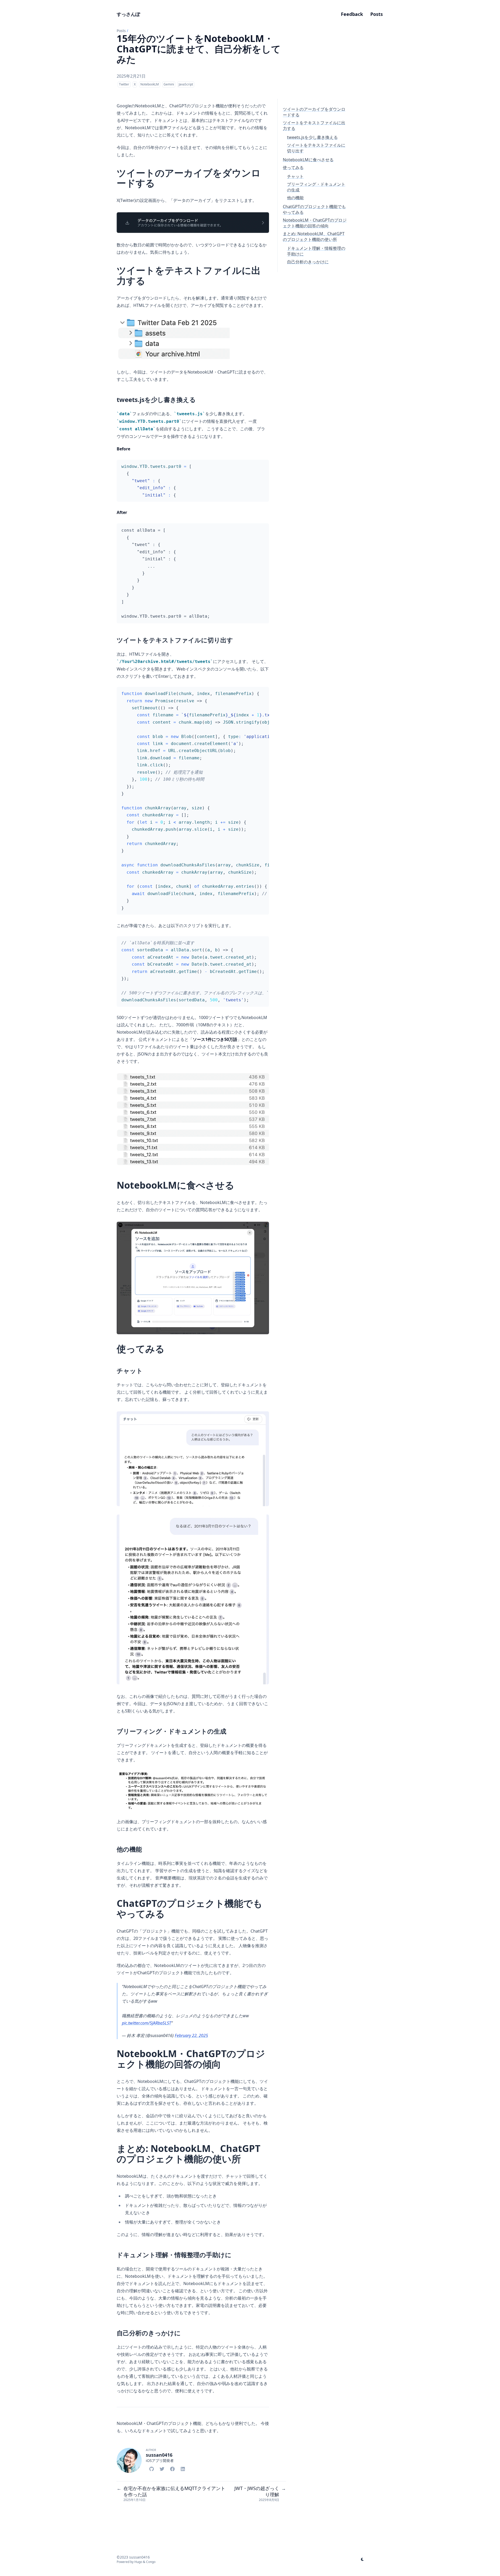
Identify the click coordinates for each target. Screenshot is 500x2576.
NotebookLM (150, 84)
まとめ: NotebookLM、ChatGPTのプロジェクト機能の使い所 (314, 237)
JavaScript (186, 84)
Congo (151, 2562)
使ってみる (293, 167)
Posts (121, 31)
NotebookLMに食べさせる (308, 160)
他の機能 (295, 198)
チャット (295, 176)
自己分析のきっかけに (308, 262)
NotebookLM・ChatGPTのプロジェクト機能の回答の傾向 (315, 223)
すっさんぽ (128, 14)
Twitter (124, 84)
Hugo (138, 2562)
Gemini (169, 84)
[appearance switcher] (362, 2559)
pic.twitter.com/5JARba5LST (146, 2023)
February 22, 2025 (191, 2035)
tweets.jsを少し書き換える (312, 137)
